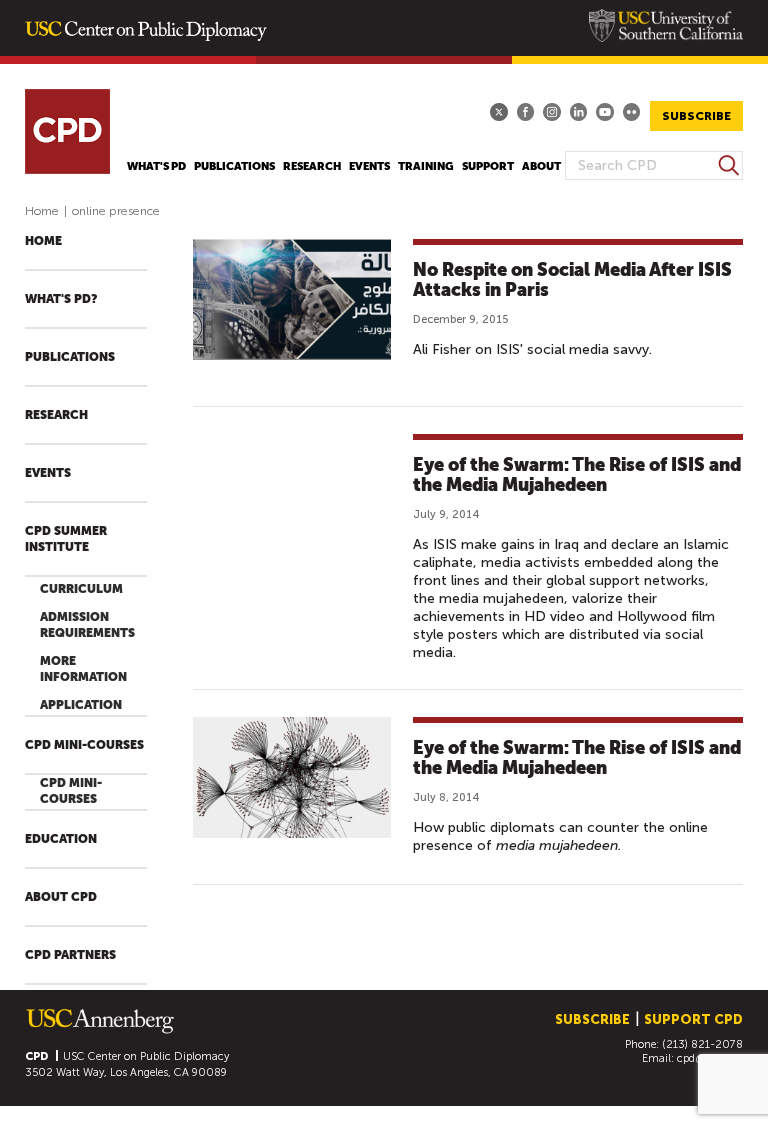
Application (81, 705)
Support (488, 166)
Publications (234, 166)
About (541, 166)
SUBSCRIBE (696, 116)
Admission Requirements (87, 625)
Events (369, 166)
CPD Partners (70, 955)
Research (312, 166)
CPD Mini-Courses (84, 745)
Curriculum (81, 589)
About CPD (61, 897)
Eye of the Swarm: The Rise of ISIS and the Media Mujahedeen (577, 474)
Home (42, 211)
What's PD (156, 166)
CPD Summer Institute (66, 539)
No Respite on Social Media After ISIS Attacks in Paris (572, 279)
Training (426, 166)
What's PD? (61, 299)
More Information (83, 669)
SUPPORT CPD (693, 1019)
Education (61, 839)
